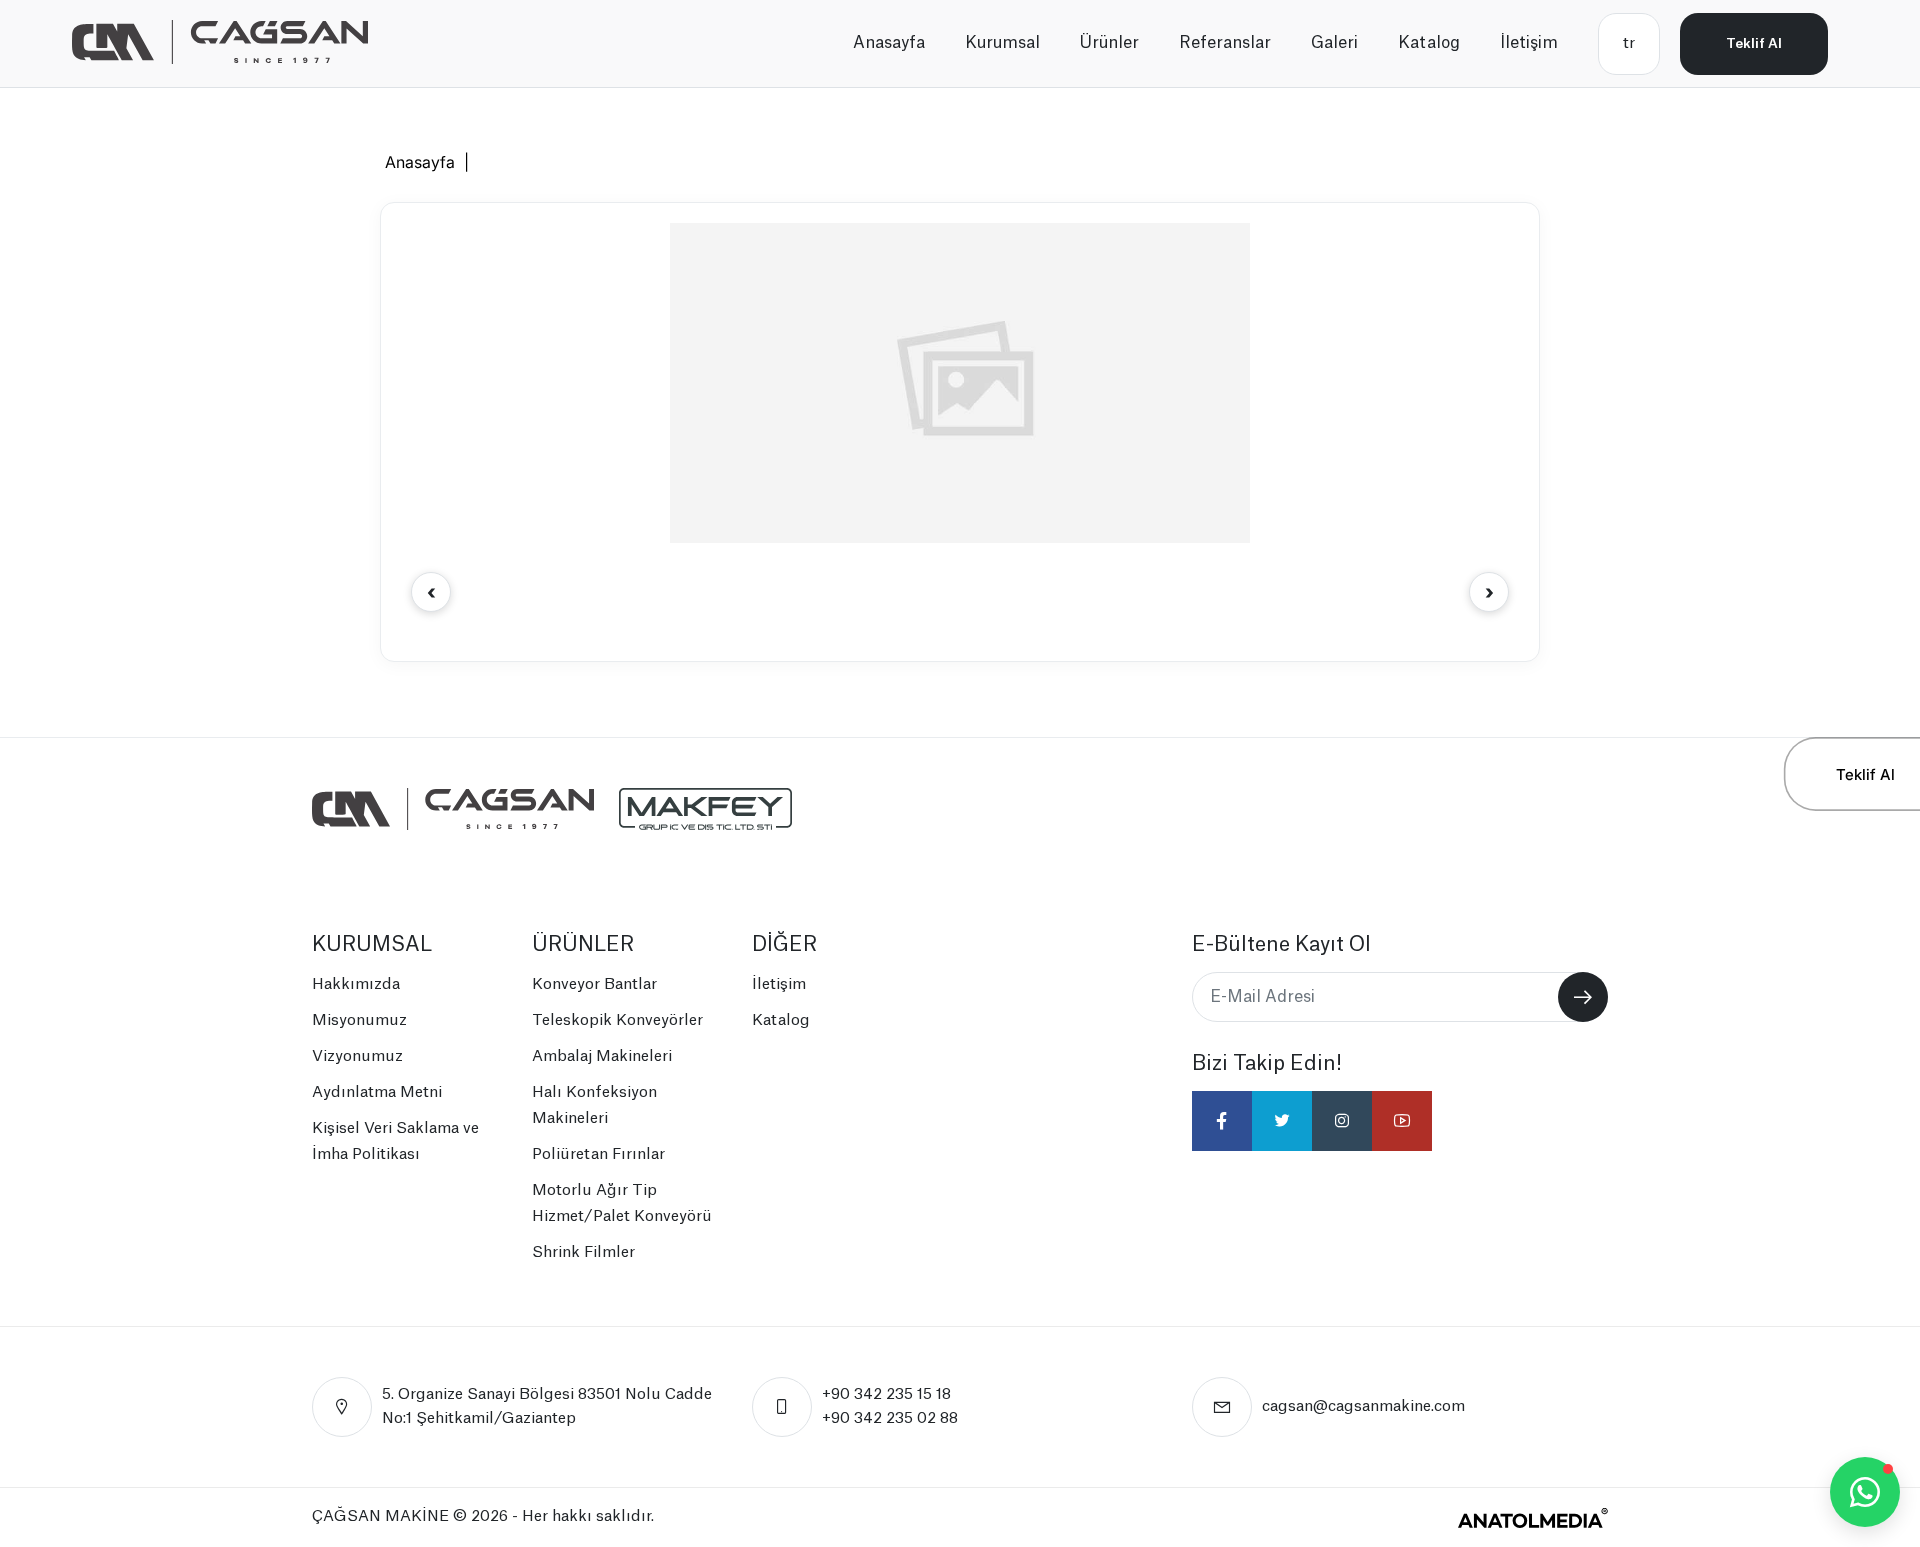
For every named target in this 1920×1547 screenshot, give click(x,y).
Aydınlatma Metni (377, 1092)
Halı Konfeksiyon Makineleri (594, 1105)
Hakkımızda (356, 984)
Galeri (1334, 43)
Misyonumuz (359, 1020)
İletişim (1529, 43)
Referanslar (1225, 43)
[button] (1489, 592)
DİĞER (784, 945)
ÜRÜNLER (583, 945)
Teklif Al (1754, 43)
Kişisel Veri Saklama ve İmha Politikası (395, 1141)
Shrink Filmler (583, 1252)
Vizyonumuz (357, 1056)
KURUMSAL (372, 945)
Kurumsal (1002, 43)
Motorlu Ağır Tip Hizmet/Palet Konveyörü (622, 1203)
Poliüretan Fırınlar (598, 1154)
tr (1629, 43)
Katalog (1429, 43)
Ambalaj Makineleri (602, 1056)
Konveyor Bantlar (594, 984)
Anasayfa (889, 43)
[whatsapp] (1865, 1492)
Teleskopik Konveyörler (617, 1020)
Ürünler (1109, 43)
